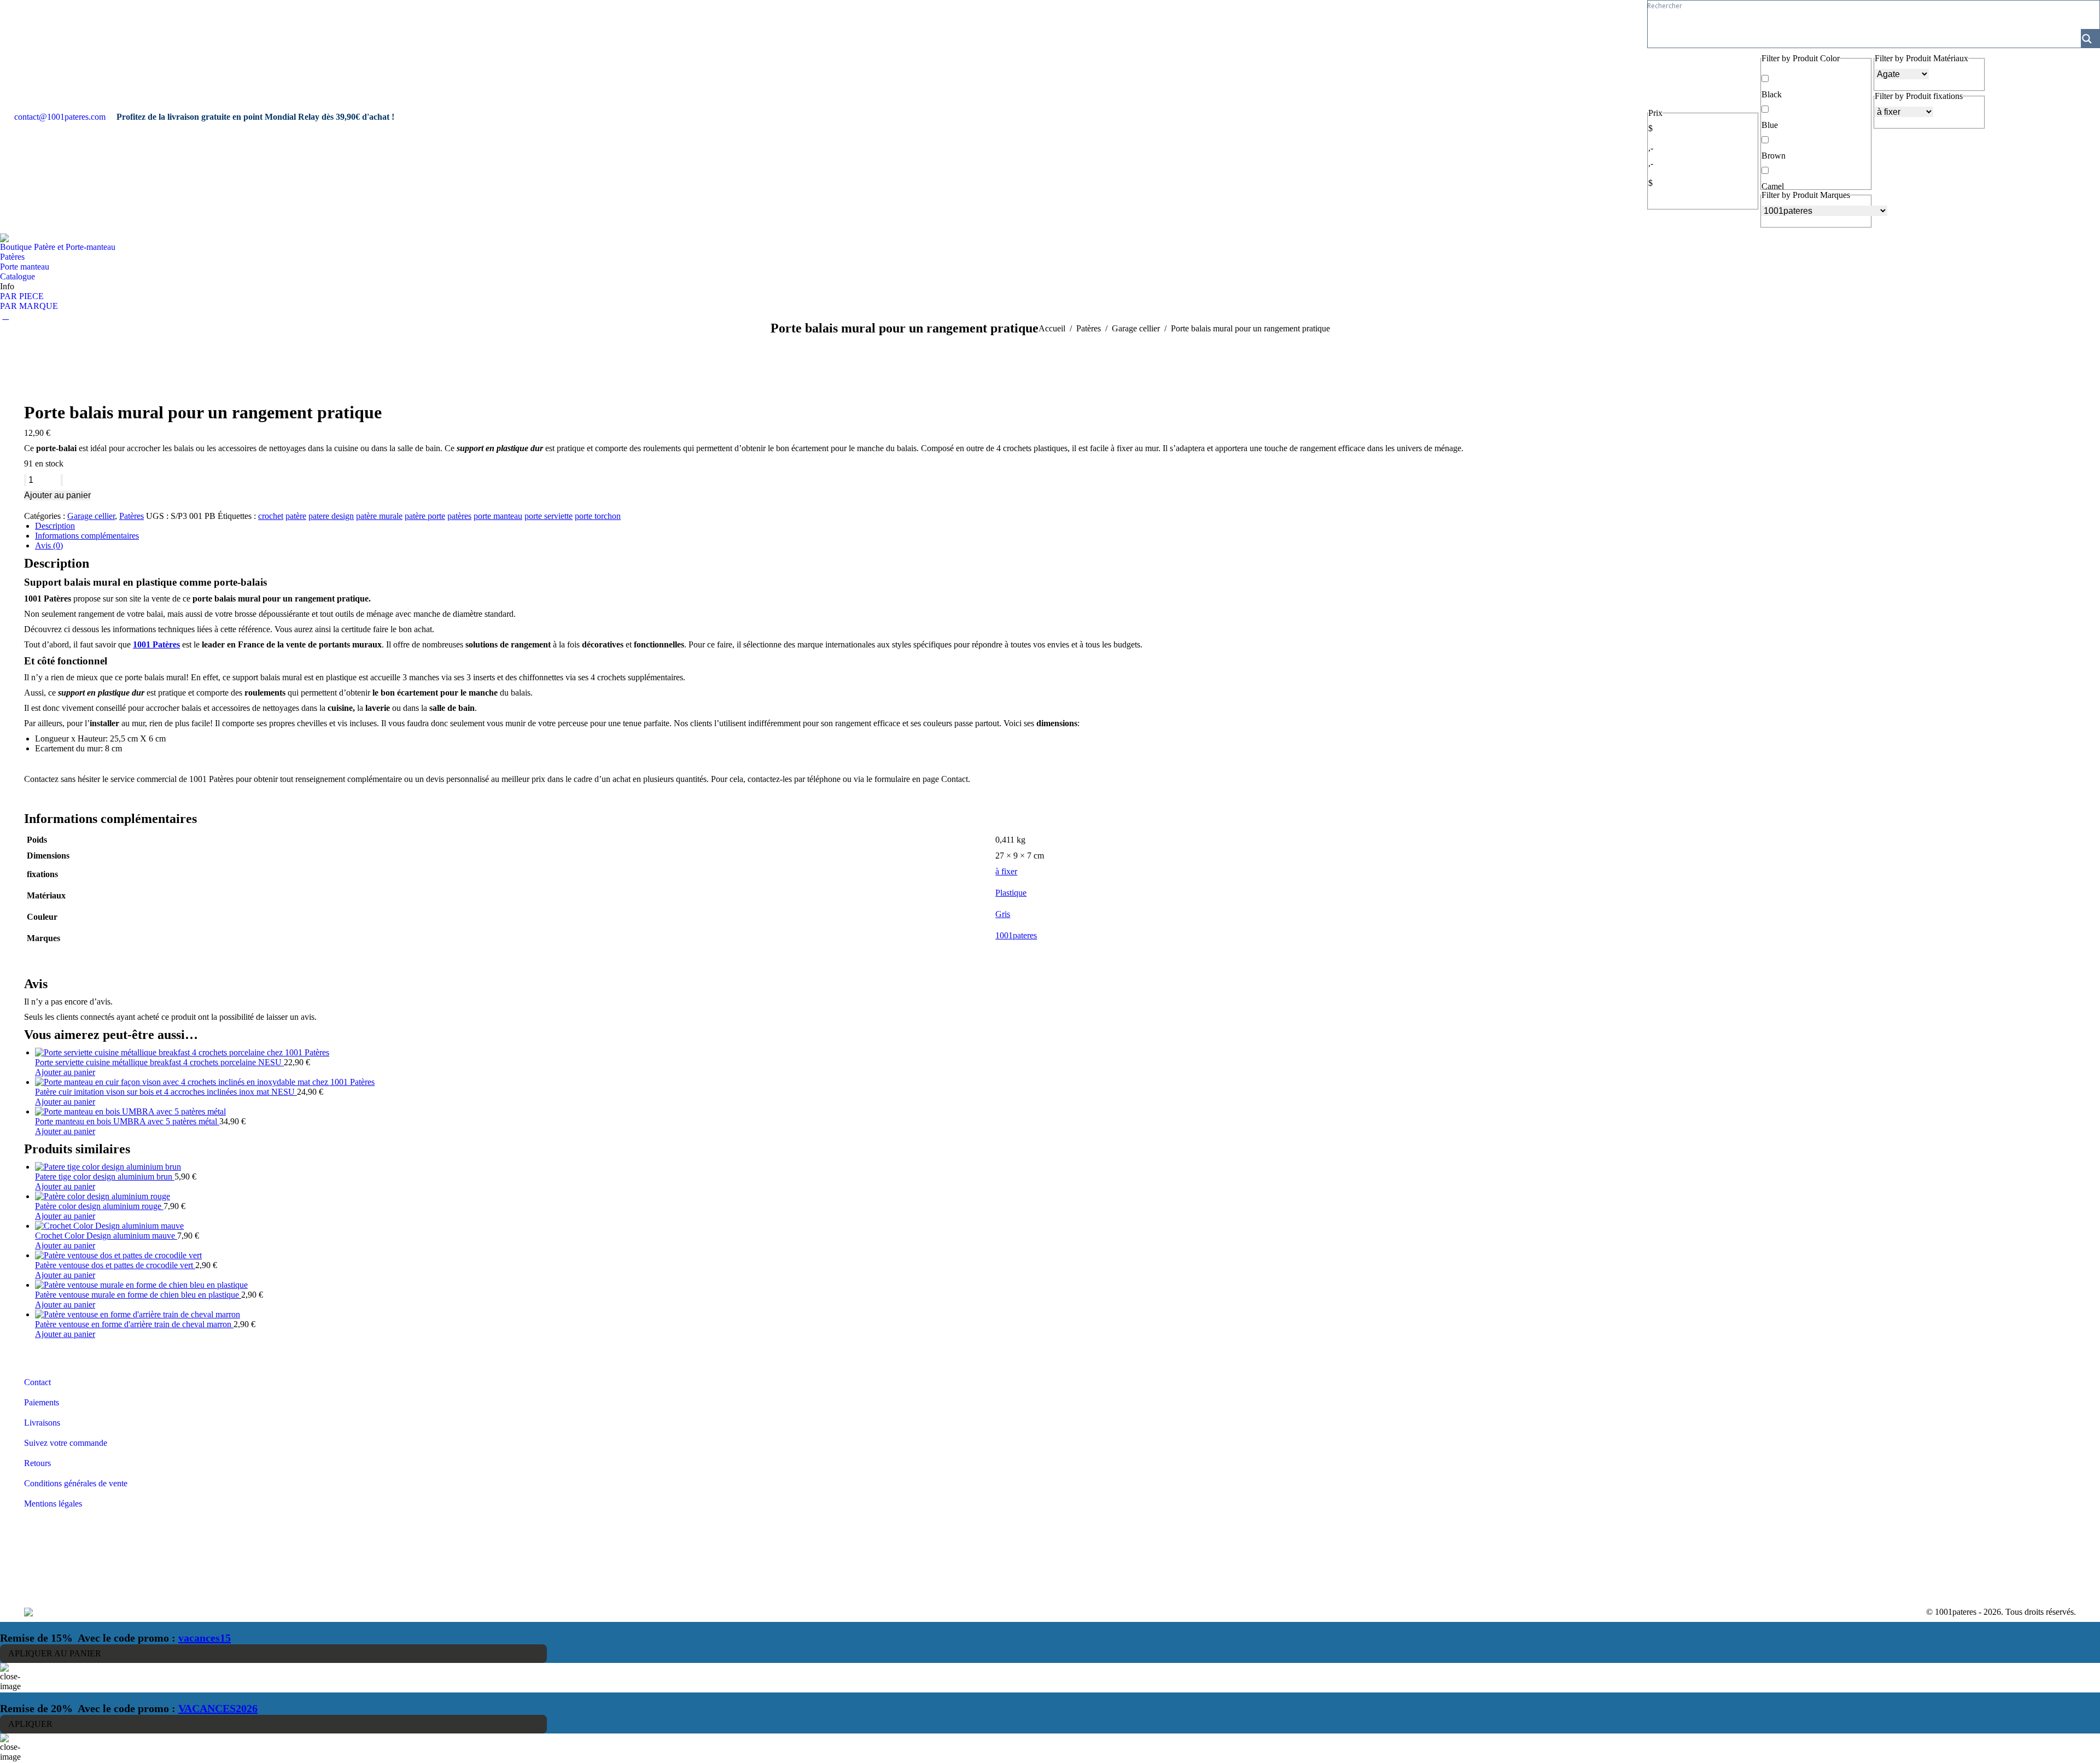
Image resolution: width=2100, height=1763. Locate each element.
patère (296, 516)
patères (459, 516)
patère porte (425, 516)
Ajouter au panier (57, 495)
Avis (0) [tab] (49, 545)
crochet (271, 516)
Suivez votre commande (66, 1443)
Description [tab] (55, 526)
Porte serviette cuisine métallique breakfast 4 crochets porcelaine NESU (159, 1062)
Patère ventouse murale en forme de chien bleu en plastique (138, 1295)
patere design (331, 516)
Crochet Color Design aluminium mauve (106, 1236)
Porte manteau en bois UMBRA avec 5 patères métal (127, 1121)
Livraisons (42, 1423)
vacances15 (205, 1638)
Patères (132, 516)
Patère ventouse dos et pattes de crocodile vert (115, 1265)
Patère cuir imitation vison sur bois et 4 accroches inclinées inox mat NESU (166, 1092)
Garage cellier (91, 516)
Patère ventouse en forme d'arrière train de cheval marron (134, 1324)
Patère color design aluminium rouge (99, 1206)
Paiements (42, 1402)
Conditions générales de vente (76, 1483)
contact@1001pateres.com (60, 117)
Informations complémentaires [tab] (87, 536)
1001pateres (1016, 935)
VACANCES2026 (218, 1708)
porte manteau (498, 516)
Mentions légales (53, 1504)
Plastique (1011, 893)
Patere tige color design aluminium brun (105, 1177)
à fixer (1006, 871)
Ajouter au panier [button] (65, 1072)
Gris (1003, 914)
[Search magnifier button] (2090, 38)
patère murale (379, 516)
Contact (37, 1382)
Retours (37, 1463)
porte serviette (549, 516)
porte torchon (598, 516)
